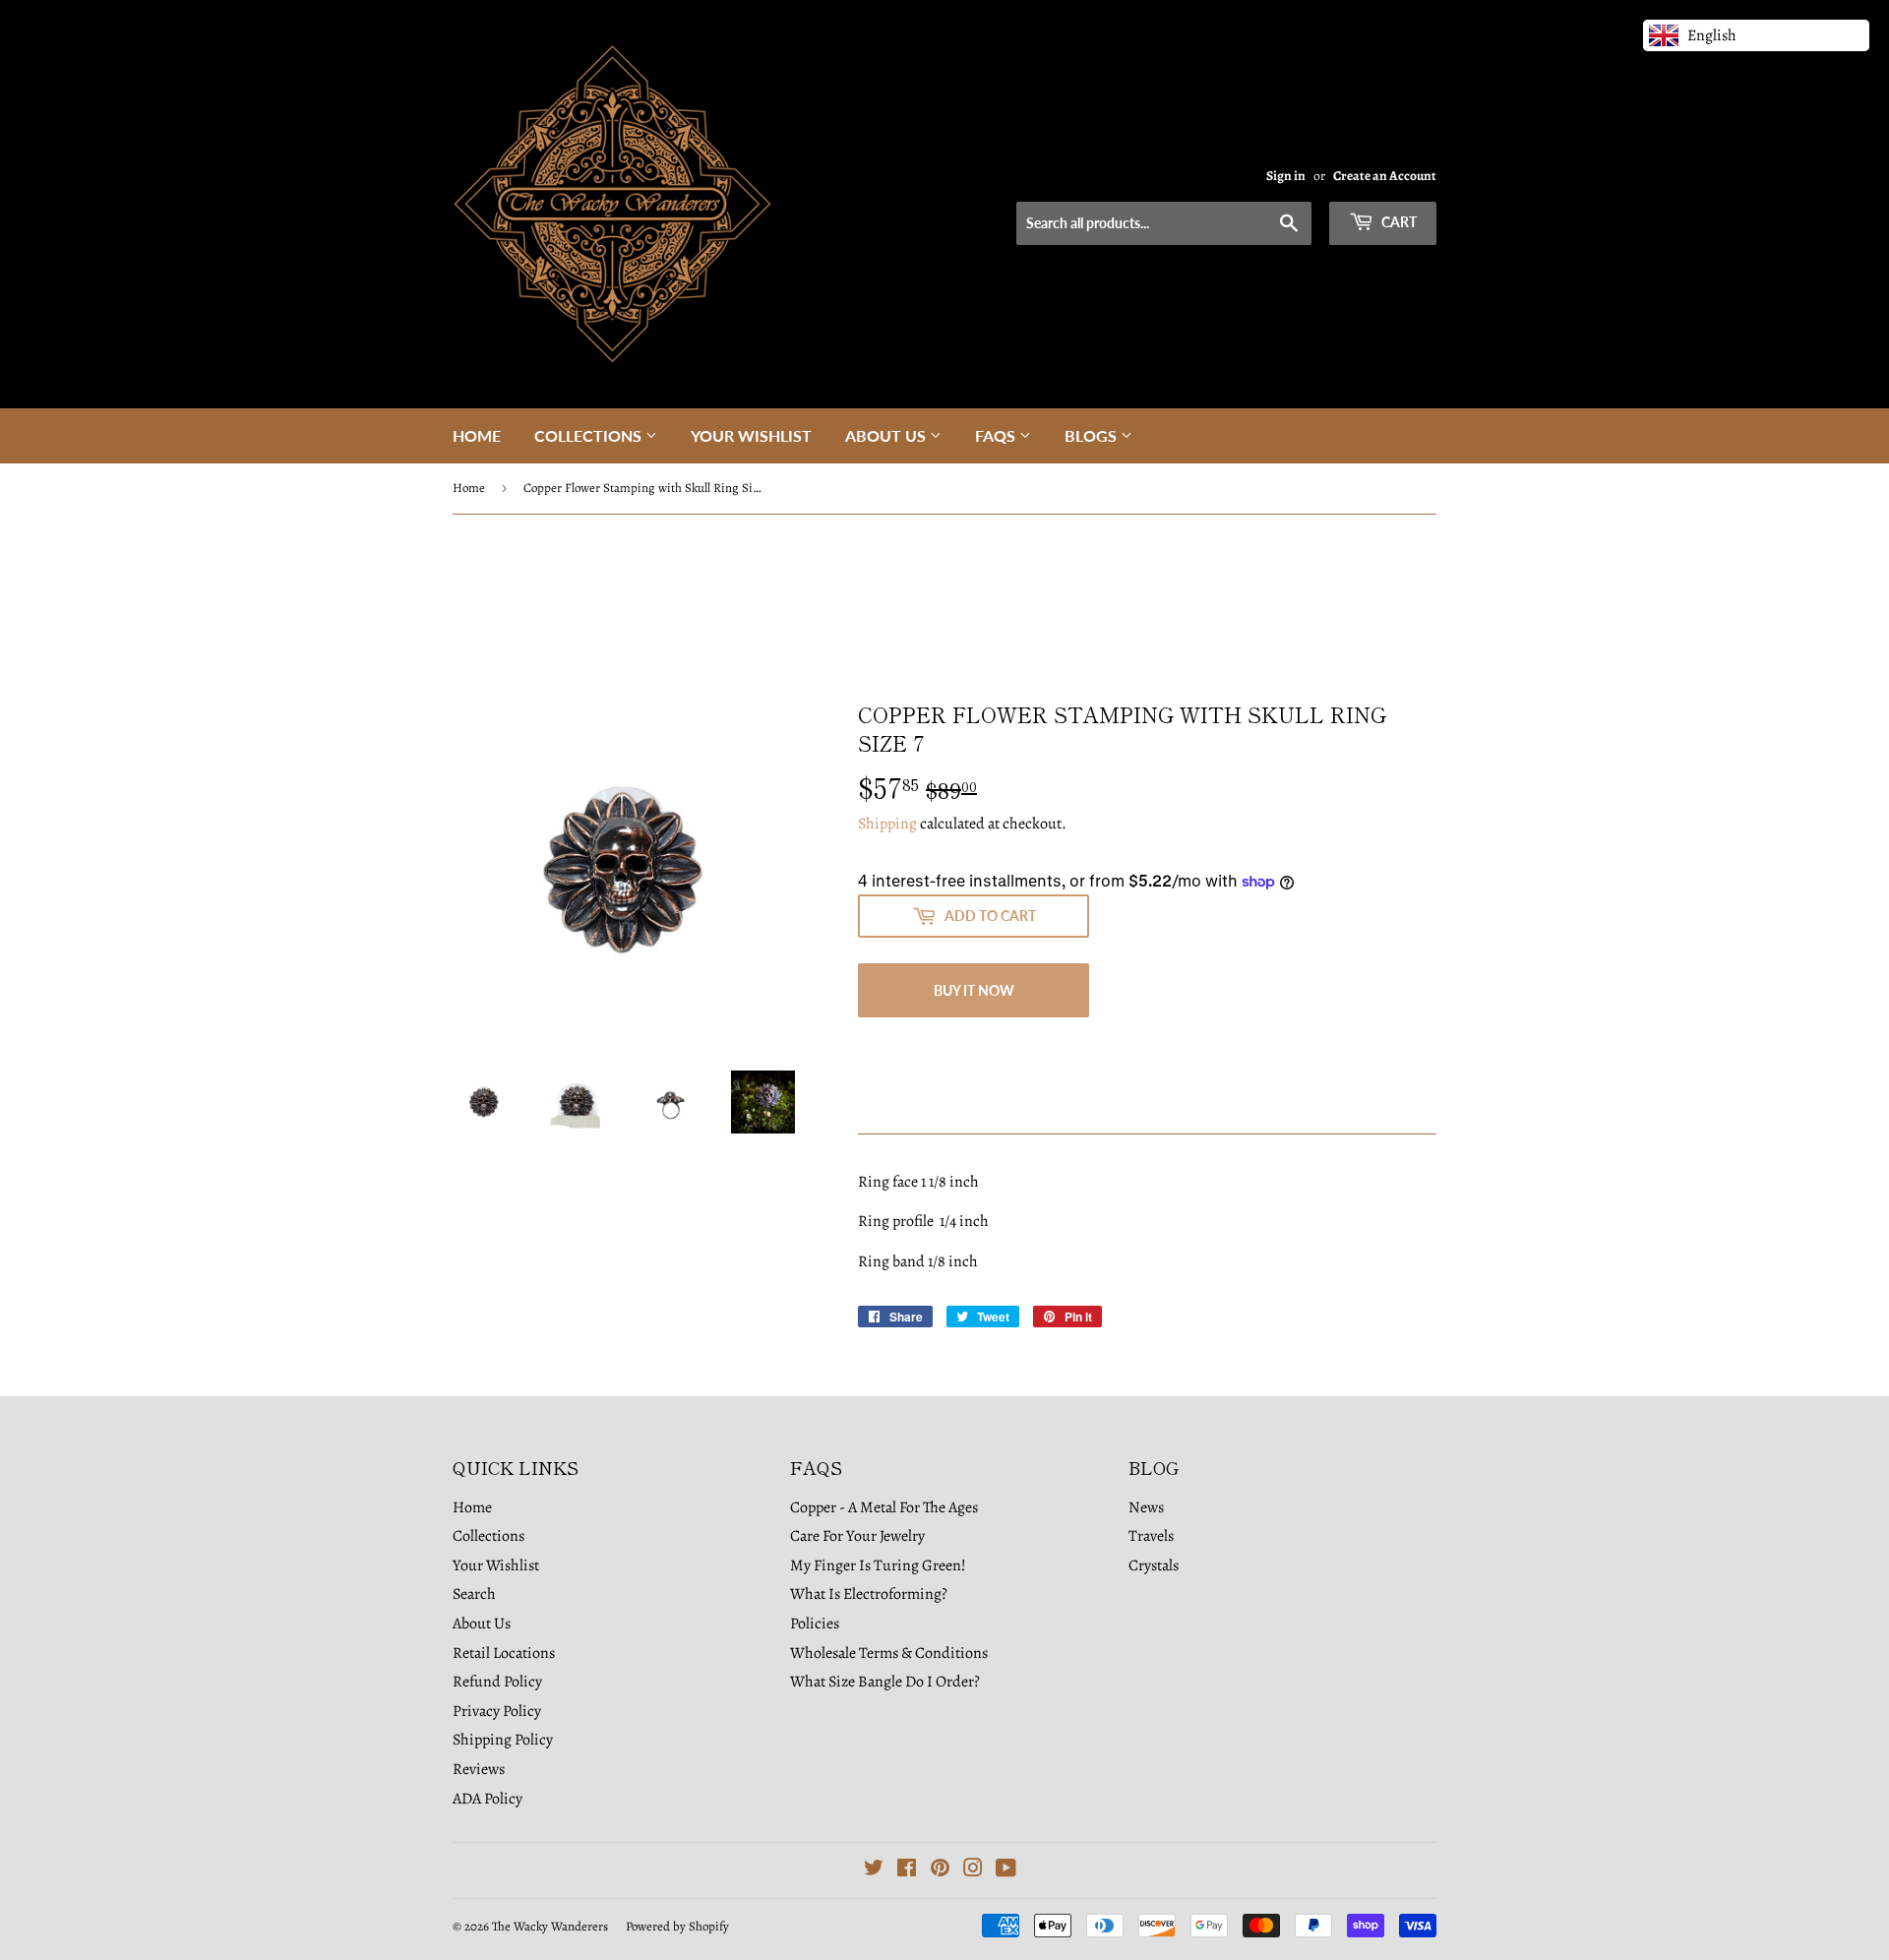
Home (477, 435)
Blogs (1093, 435)
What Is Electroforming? (869, 1594)
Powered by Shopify (677, 1926)
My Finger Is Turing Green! (878, 1565)
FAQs (997, 435)
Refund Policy (497, 1682)
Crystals (1154, 1565)
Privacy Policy (497, 1711)
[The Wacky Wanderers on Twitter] (874, 1870)
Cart (1398, 222)
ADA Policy (487, 1799)
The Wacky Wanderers (550, 1926)
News (1146, 1507)
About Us (887, 435)
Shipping (887, 824)
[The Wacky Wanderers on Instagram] (973, 1870)
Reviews (479, 1769)
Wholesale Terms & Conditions (889, 1653)
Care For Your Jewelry (857, 1536)
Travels (1151, 1536)
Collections (590, 435)
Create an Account (1385, 176)
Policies (815, 1623)
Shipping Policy (503, 1740)
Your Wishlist (751, 435)
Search (474, 1594)
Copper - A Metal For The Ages (884, 1507)
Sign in (1286, 176)
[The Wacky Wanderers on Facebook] (907, 1870)
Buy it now (974, 990)
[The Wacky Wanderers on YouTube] (1006, 1870)
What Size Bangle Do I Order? (885, 1682)
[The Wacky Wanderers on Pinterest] (940, 1870)
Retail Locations (504, 1653)
